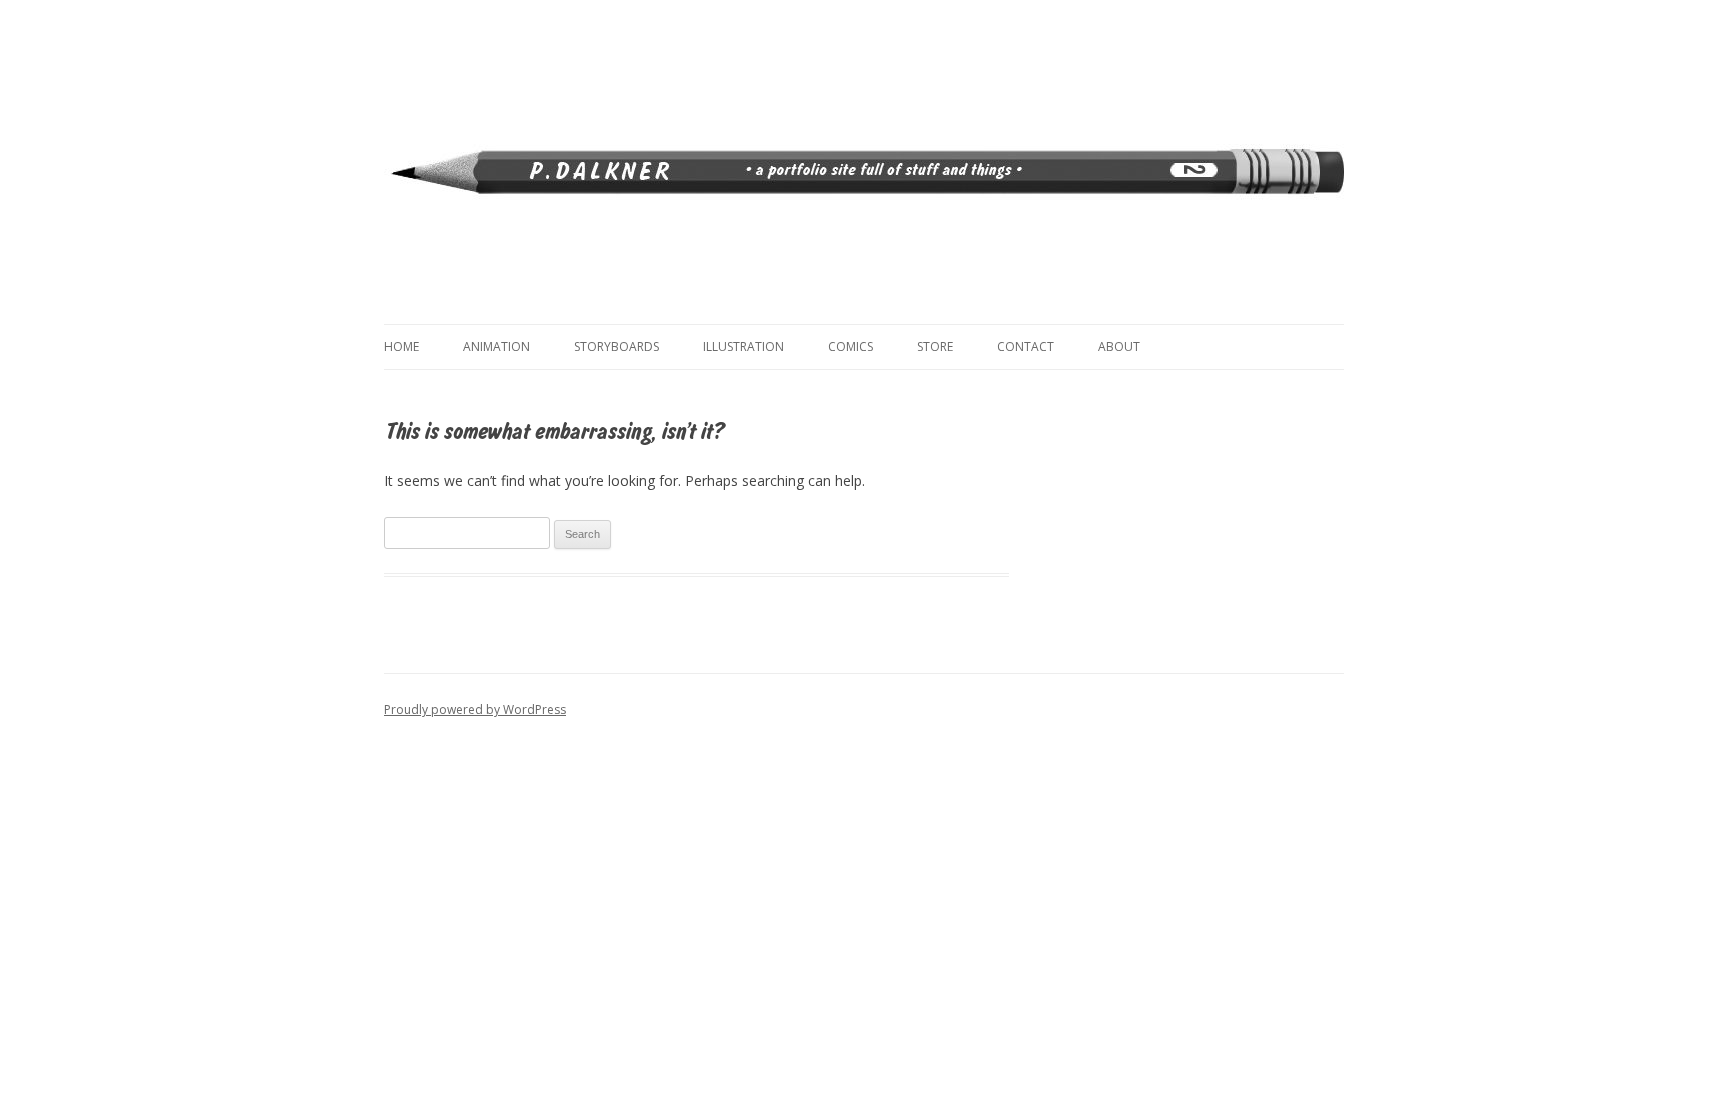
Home (401, 346)
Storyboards (616, 346)
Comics (850, 346)
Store (935, 346)
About (1119, 346)
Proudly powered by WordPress (475, 709)
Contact (1025, 346)
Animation (496, 346)
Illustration (743, 346)
